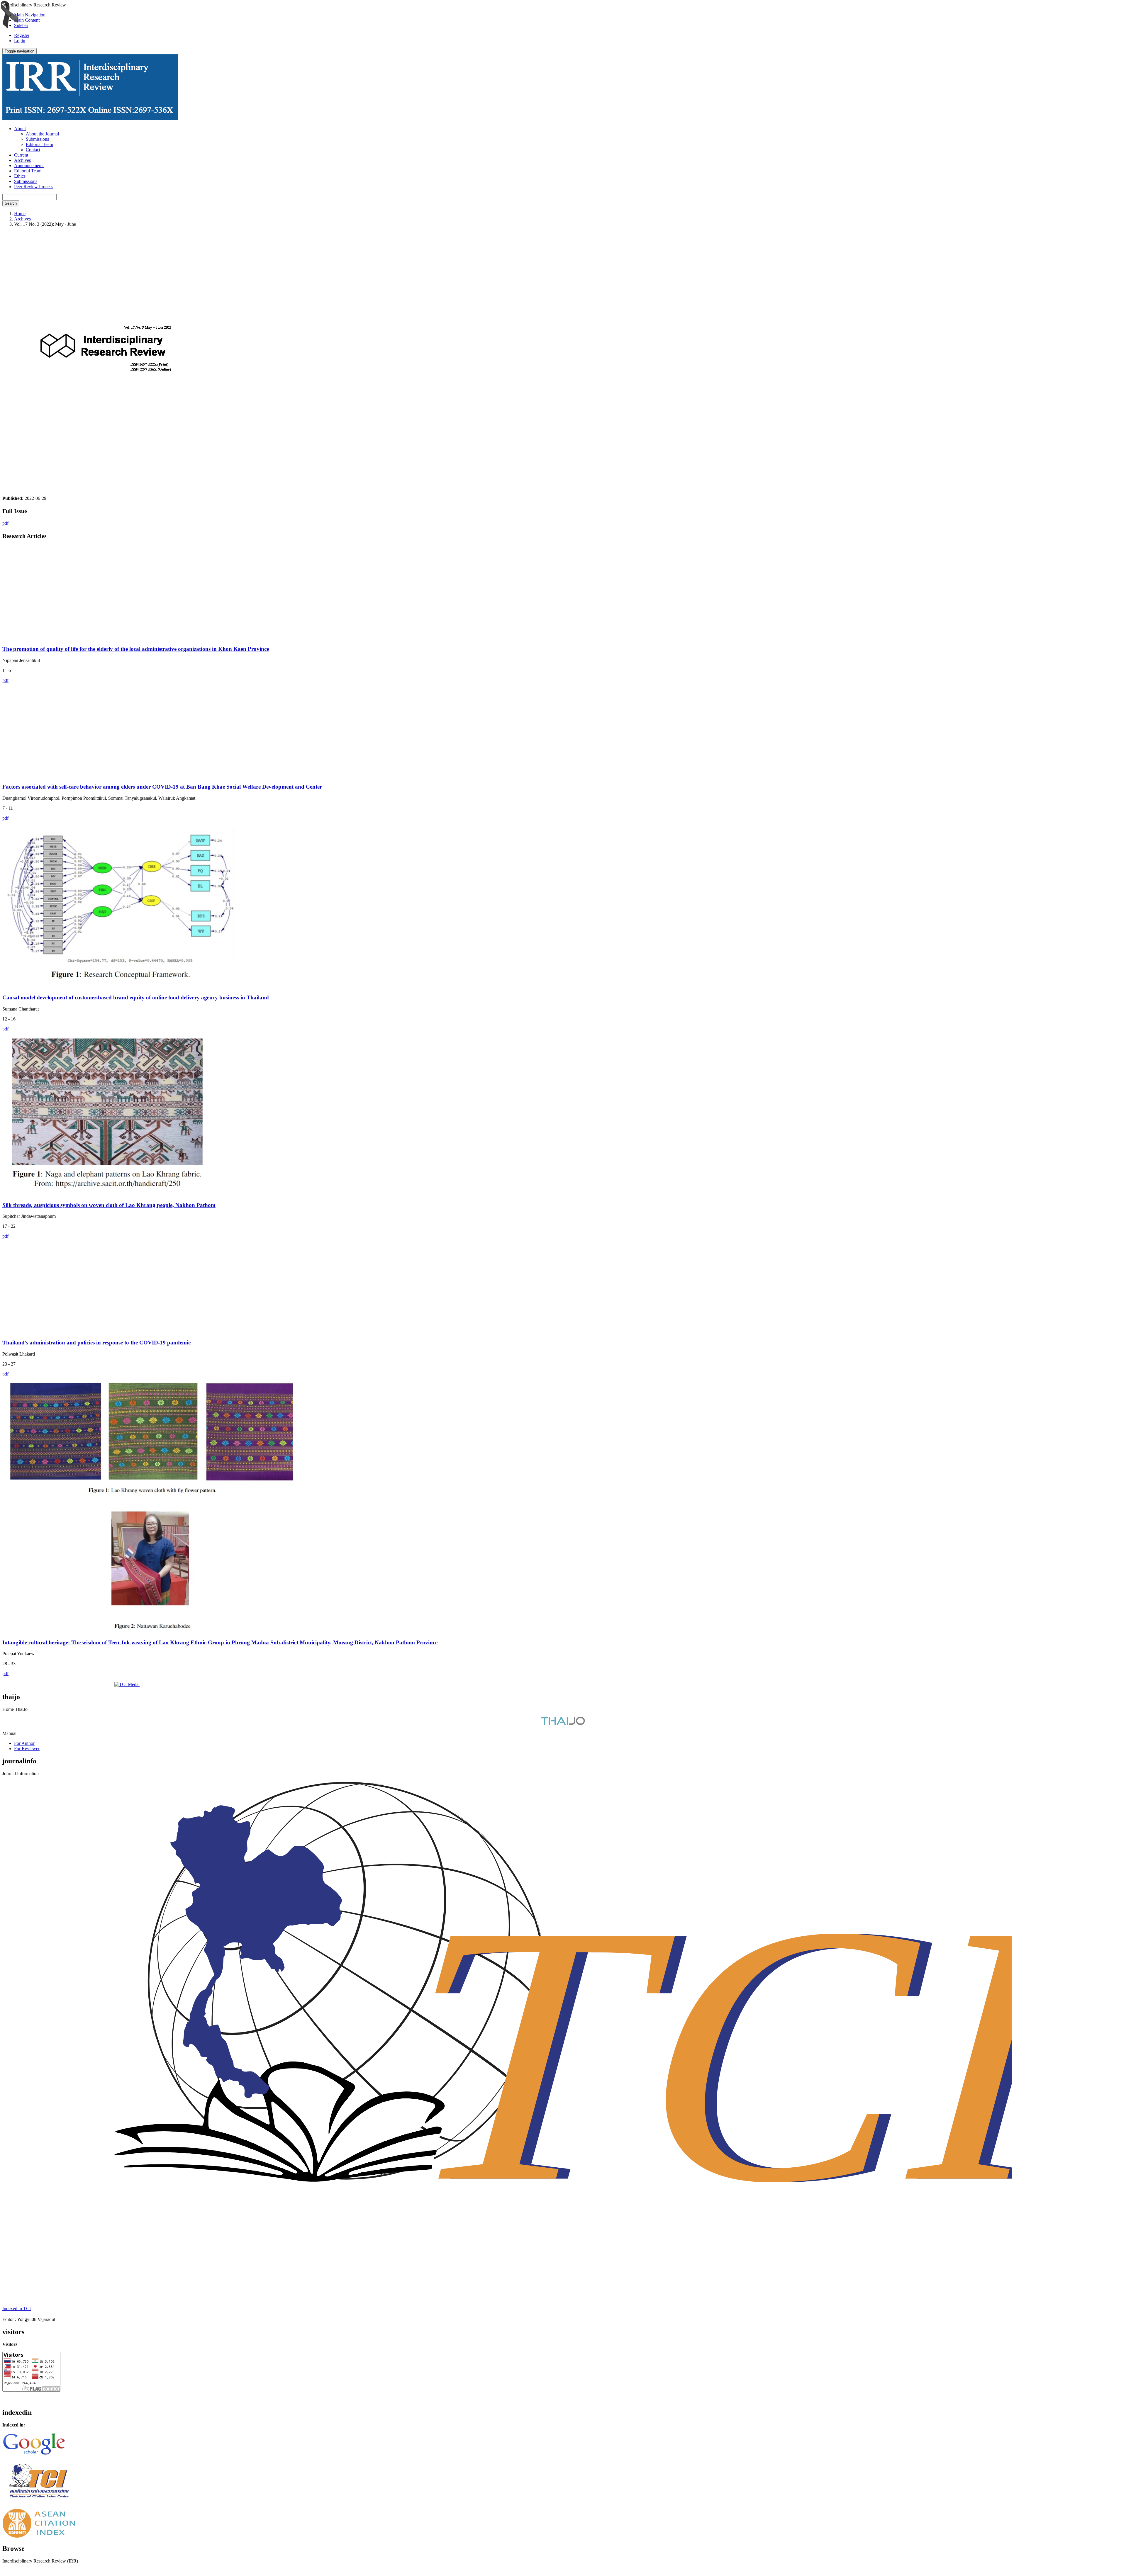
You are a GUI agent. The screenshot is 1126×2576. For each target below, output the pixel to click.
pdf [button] (5, 523)
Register (22, 35)
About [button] (20, 129)
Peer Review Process (34, 187)
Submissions (37, 139)
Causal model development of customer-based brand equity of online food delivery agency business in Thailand (136, 997)
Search (11, 203)
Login (20, 41)
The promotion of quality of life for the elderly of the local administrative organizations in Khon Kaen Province (136, 649)
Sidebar (21, 25)
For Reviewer (27, 1749)
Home (20, 214)
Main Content (27, 20)
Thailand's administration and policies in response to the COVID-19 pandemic (96, 1343)
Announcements (29, 165)
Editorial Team (39, 144)
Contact (33, 150)
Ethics (20, 176)
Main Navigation (30, 15)
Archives (22, 160)
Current (21, 155)
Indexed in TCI (17, 2308)
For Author (24, 1743)
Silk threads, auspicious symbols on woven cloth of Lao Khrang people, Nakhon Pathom (109, 1205)
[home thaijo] (563, 1723)
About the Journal (42, 134)
